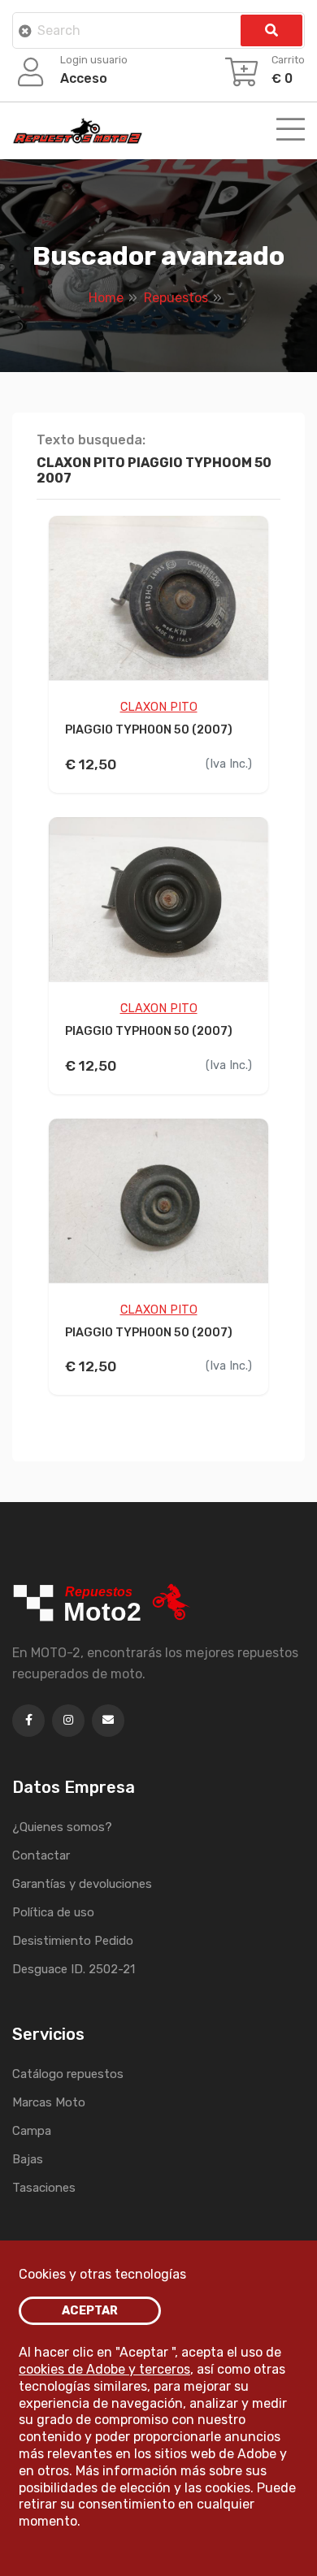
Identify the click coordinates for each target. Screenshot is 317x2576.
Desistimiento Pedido (73, 1941)
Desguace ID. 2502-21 (74, 1969)
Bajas (28, 2159)
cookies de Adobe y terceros (104, 2369)
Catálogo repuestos (68, 2074)
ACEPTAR (90, 2311)
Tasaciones (44, 2188)
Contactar (41, 1855)
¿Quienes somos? (62, 1827)
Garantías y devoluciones (82, 1884)
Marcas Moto (49, 2102)
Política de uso (53, 1912)
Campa (32, 2131)
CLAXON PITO (159, 707)
